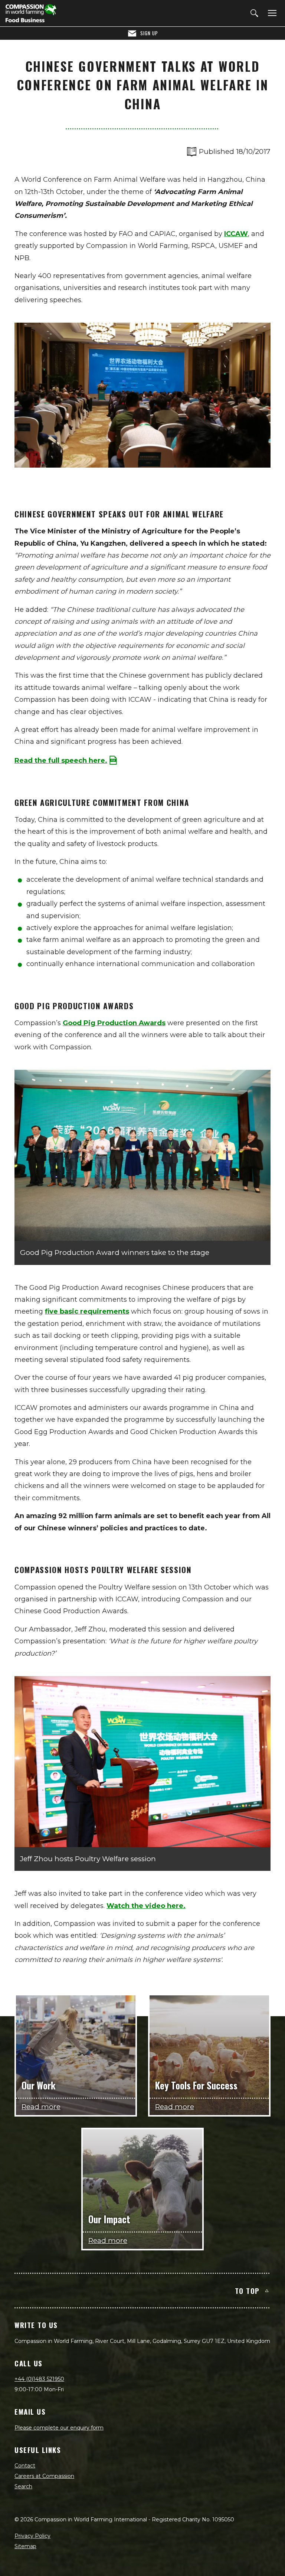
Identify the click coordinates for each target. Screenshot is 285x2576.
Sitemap (25, 2546)
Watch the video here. (146, 1906)
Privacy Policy (32, 2536)
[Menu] (271, 13)
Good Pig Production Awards (114, 1023)
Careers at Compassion (44, 2476)
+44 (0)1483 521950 (39, 2379)
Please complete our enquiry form (59, 2428)
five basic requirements (87, 1311)
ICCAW (236, 234)
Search (23, 2486)
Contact (25, 2466)
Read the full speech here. (61, 761)
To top (247, 2291)
